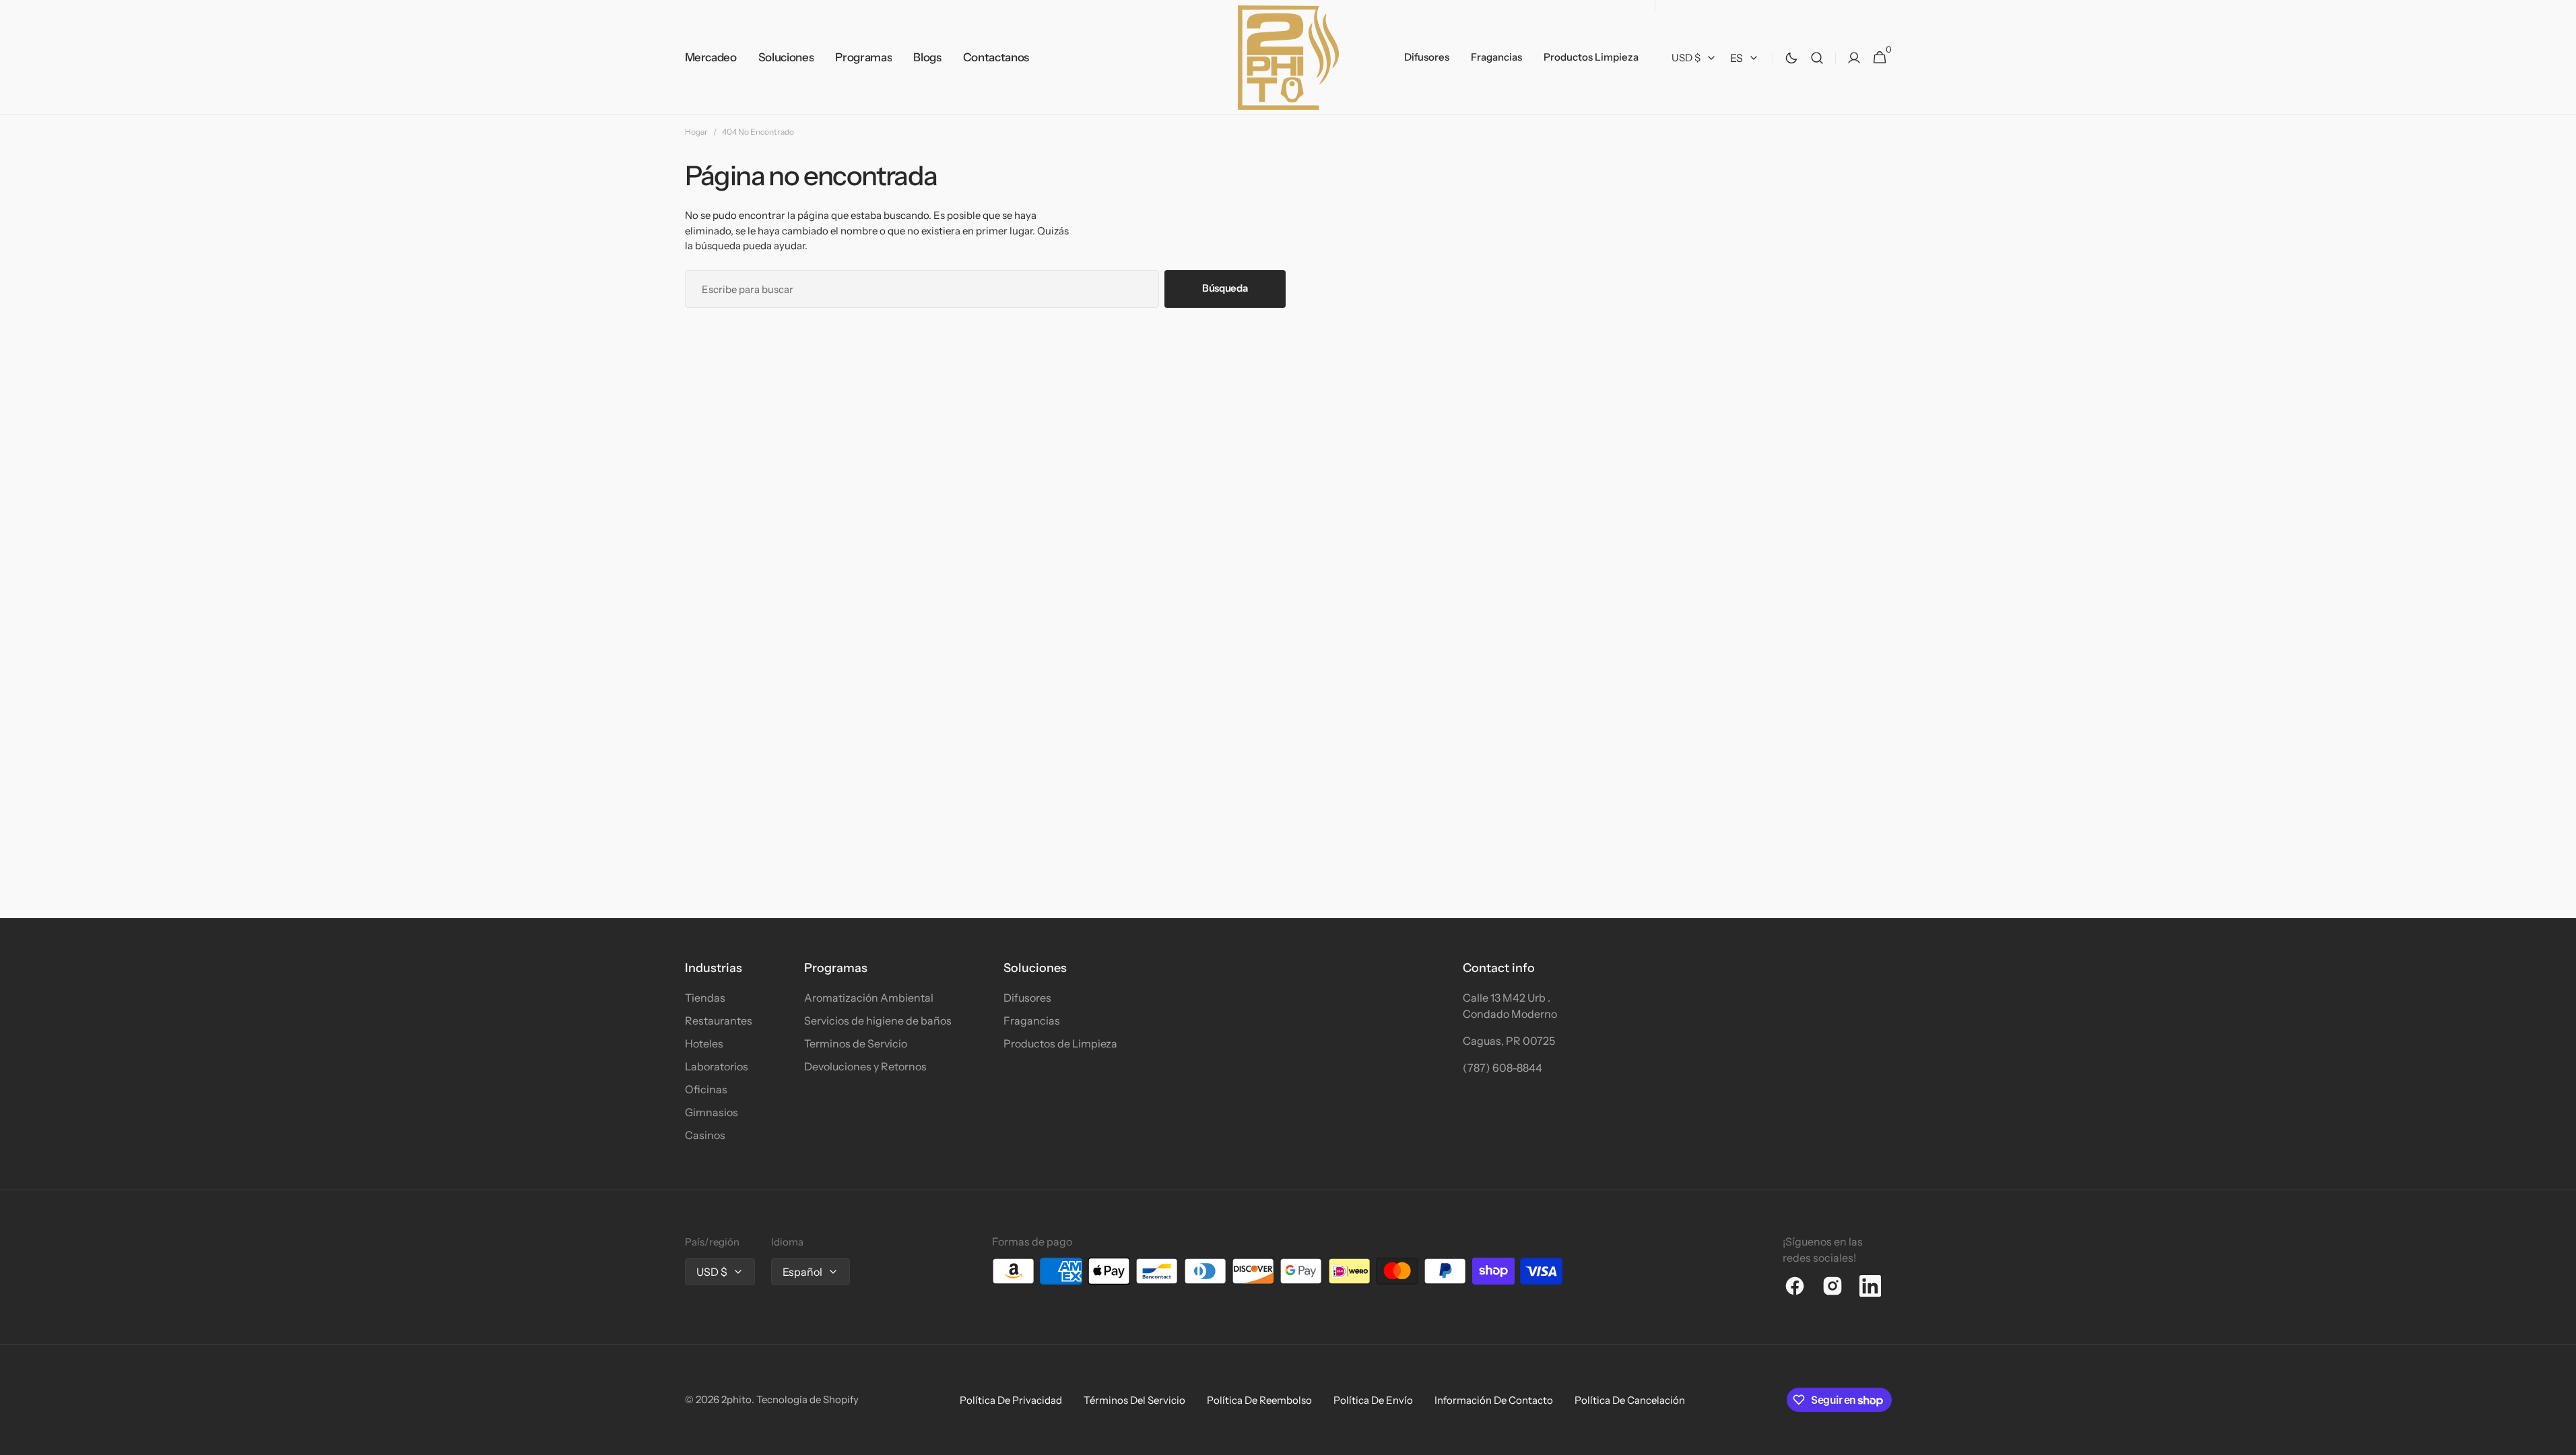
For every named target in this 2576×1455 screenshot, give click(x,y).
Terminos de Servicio (856, 1043)
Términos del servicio (1134, 1400)
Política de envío (1373, 1400)
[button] (1817, 58)
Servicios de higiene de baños (878, 1021)
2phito (736, 1399)
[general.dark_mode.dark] (1791, 58)
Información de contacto (1494, 1400)
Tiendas (705, 998)
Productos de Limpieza (1060, 1043)
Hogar (696, 132)
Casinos (705, 1135)
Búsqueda (1225, 288)
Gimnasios (712, 1112)
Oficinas (706, 1089)
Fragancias (1032, 1021)
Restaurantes (719, 1021)
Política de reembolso (1259, 1400)
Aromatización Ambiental (869, 998)
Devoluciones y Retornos (865, 1066)
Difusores (1027, 998)
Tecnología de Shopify (807, 1399)
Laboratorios (717, 1066)
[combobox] (922, 289)
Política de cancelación (1630, 1400)
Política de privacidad (1011, 1400)
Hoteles (704, 1043)
